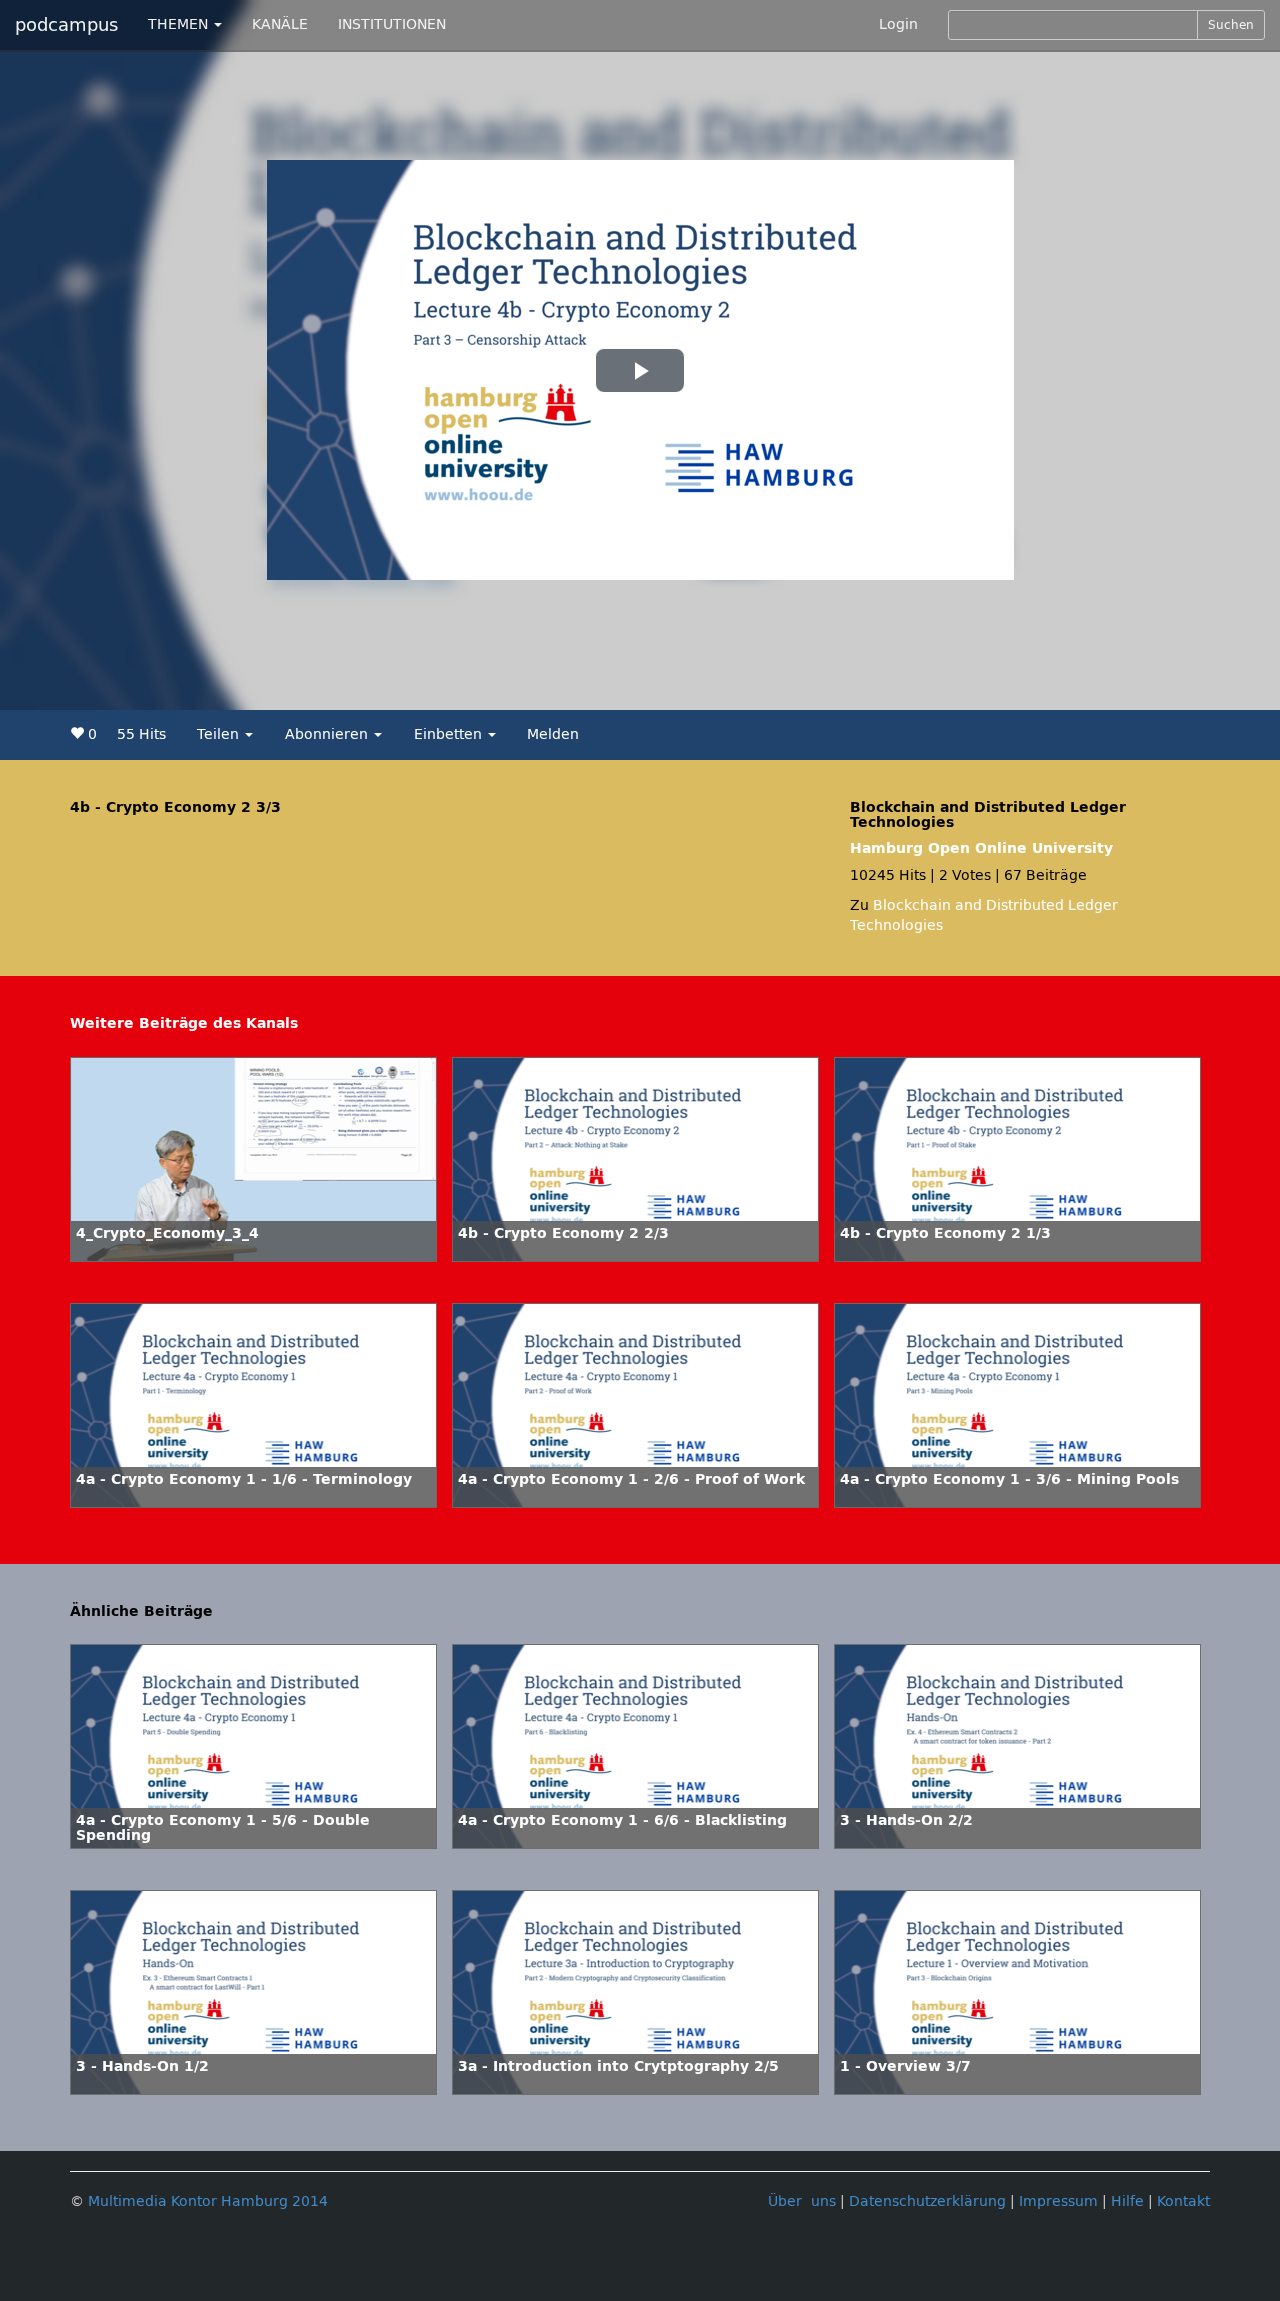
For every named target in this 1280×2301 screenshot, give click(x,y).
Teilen (220, 734)
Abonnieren (328, 734)
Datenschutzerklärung (927, 2201)
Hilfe (1127, 2201)
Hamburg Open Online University (981, 848)
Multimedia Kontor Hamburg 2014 (208, 2201)
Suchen (1231, 25)
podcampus (66, 25)
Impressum (1058, 2201)
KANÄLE (280, 24)
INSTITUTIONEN (392, 24)
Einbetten (450, 734)
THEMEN (180, 24)
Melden (553, 734)
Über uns (802, 2201)
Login (898, 24)
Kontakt (1183, 2201)
